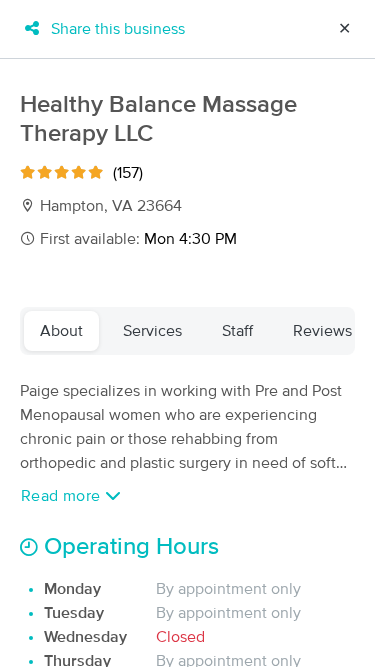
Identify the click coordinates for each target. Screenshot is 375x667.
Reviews (322, 331)
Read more (63, 496)
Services (152, 331)
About (61, 331)
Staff (237, 331)
